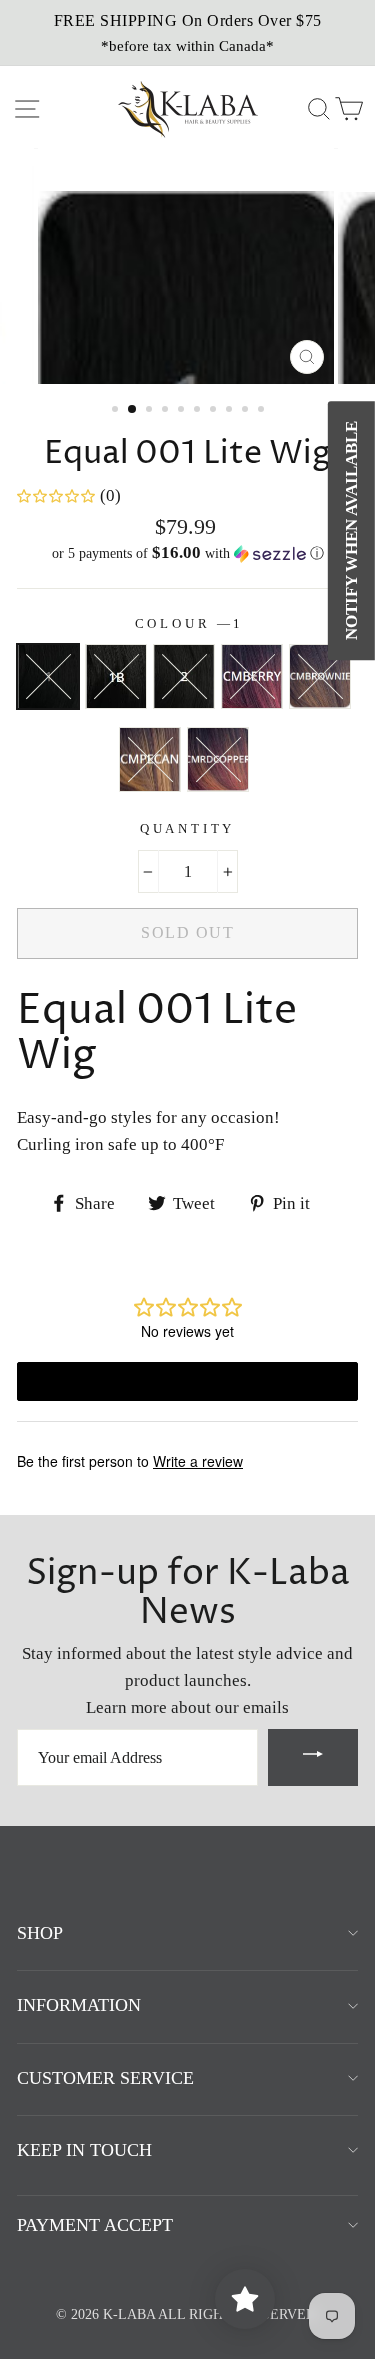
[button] (187, 553)
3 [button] (151, 411)
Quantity (188, 829)
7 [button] (215, 411)
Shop (40, 1933)
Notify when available (351, 530)
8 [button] (231, 411)
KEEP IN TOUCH (84, 2150)
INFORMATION (79, 2005)
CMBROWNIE (320, 676)
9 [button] (247, 411)
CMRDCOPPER (218, 759)
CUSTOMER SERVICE (105, 2078)
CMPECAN (150, 759)
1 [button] (117, 411)
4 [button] (167, 411)
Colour (188, 624)
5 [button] (183, 411)
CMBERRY (252, 676)
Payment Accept (95, 2225)
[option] (187, 33)
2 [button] (133, 410)
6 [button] (199, 411)
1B (116, 676)
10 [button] (263, 411)
